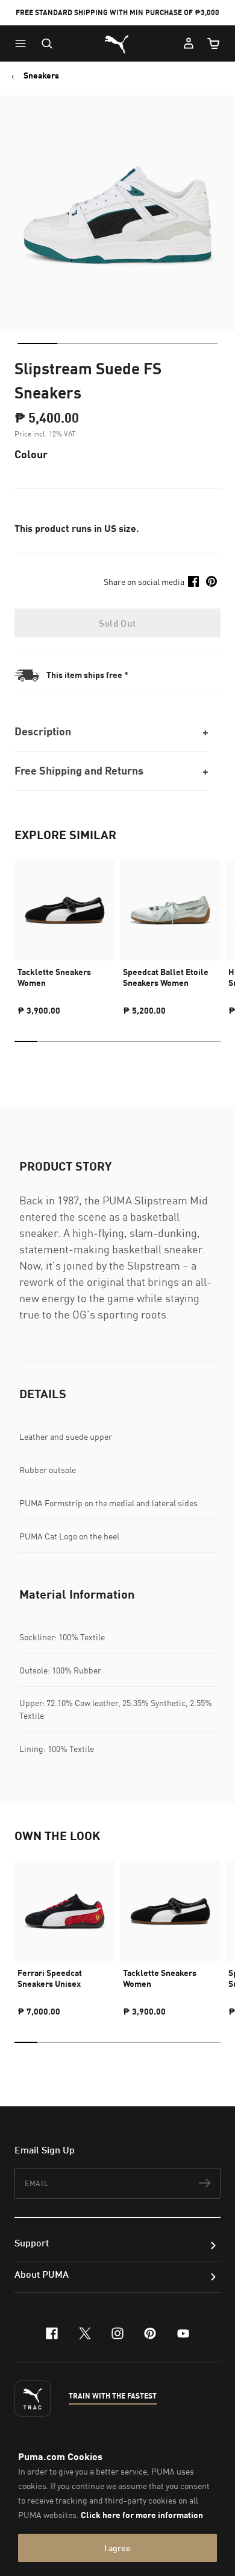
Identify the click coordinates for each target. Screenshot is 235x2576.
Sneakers (41, 75)
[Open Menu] (23, 43)
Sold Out (117, 623)
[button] (23, 43)
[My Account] (189, 43)
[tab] (37, 344)
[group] (65, 932)
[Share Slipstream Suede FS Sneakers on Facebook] (193, 581)
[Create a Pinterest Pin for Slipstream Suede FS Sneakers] (211, 581)
